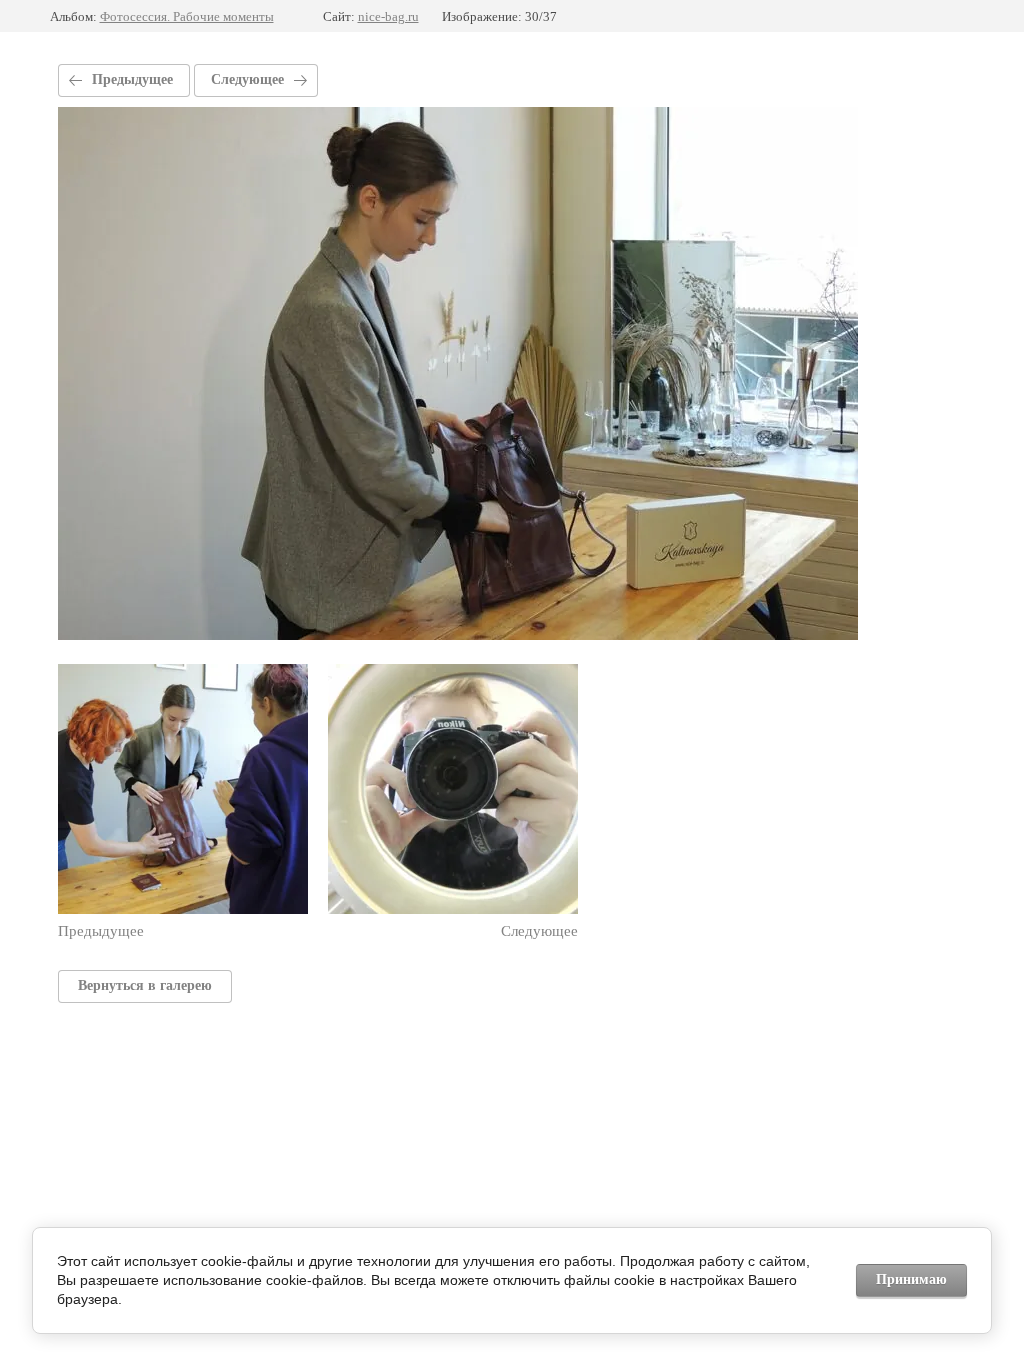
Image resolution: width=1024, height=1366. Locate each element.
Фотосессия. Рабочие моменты (187, 16)
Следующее (247, 79)
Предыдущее (132, 79)
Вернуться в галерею (145, 985)
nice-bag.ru (388, 16)
